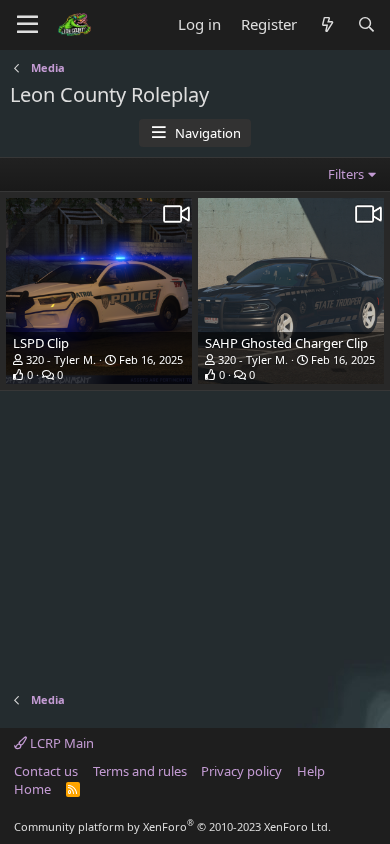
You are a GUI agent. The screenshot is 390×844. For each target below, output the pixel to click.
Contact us (46, 771)
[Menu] (27, 25)
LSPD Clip (41, 343)
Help (311, 771)
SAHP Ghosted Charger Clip (286, 343)
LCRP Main (60, 743)
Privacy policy (241, 771)
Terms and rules (140, 771)
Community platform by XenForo (172, 826)
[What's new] (326, 24)
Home (32, 789)
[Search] (366, 24)
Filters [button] (346, 174)
